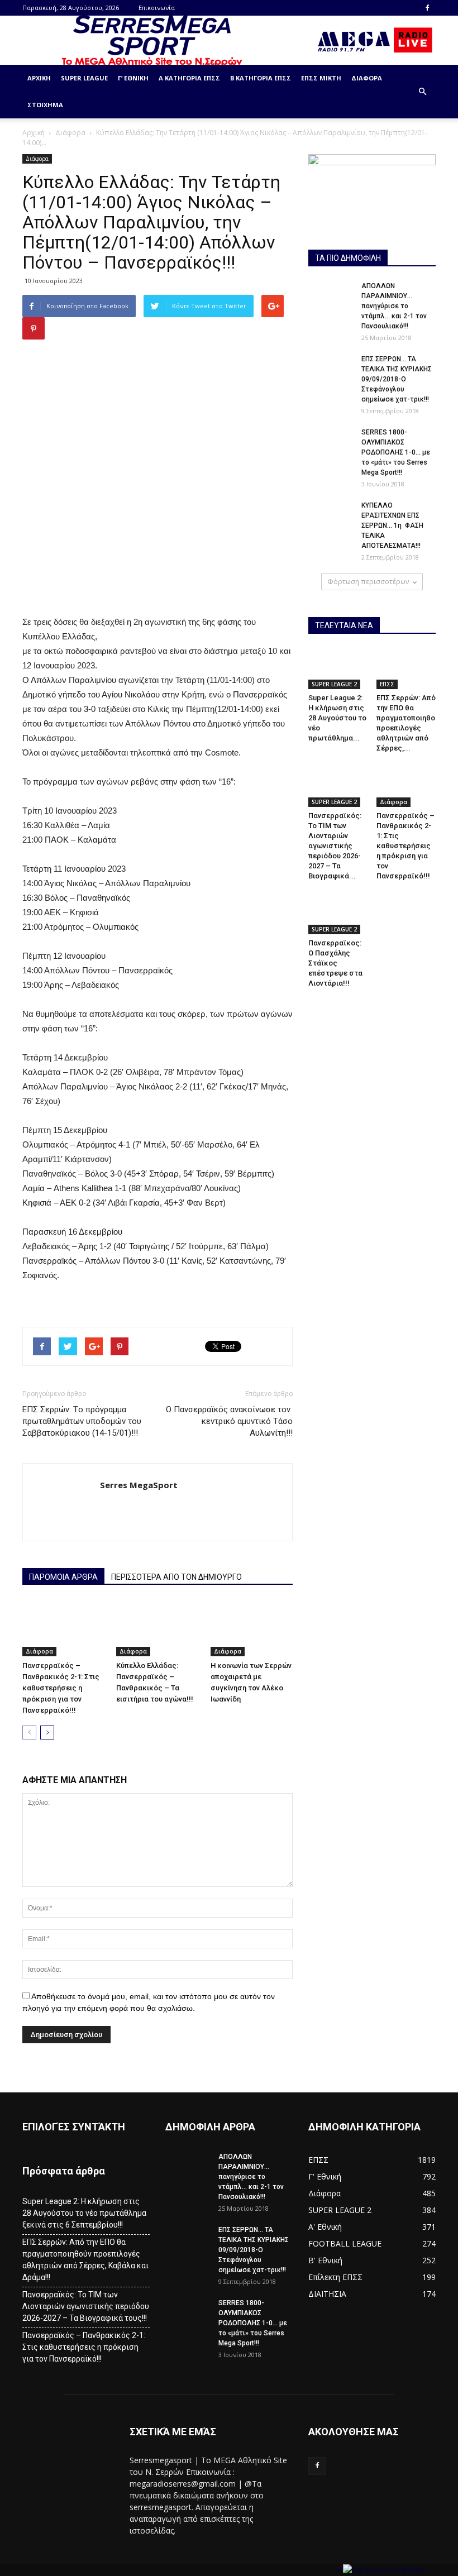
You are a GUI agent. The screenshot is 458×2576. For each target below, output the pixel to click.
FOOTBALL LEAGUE (345, 2243)
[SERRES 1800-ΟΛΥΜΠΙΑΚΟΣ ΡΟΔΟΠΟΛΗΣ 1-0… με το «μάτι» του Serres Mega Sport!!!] (331, 443)
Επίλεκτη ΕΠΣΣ (335, 2277)
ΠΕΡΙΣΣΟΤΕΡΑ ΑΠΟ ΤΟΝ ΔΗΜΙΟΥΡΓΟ (176, 1577)
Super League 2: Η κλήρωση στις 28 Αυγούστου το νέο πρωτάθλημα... (337, 718)
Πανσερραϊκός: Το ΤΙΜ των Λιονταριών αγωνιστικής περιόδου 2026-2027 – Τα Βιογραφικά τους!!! (86, 2306)
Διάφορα (367, 78)
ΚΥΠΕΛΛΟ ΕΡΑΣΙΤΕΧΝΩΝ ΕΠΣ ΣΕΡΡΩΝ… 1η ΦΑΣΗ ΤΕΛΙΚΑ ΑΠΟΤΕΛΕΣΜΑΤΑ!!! (392, 525)
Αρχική (39, 78)
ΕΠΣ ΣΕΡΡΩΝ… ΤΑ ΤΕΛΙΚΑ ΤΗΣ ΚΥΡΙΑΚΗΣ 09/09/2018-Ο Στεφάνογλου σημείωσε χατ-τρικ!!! (397, 379)
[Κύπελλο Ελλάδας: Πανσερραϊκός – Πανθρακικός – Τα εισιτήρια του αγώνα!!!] (157, 1628)
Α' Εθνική (325, 2227)
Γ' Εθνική (325, 2176)
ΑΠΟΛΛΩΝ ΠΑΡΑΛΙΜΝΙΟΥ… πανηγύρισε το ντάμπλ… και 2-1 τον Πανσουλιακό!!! (394, 306)
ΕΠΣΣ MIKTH (321, 78)
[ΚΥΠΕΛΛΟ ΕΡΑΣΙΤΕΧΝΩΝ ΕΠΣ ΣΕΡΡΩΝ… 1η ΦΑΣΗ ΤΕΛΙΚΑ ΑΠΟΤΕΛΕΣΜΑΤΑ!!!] (331, 516)
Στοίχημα (45, 105)
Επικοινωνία (157, 8)
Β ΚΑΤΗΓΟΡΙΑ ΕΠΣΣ (261, 78)
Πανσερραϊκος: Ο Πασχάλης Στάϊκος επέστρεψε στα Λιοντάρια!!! (335, 963)
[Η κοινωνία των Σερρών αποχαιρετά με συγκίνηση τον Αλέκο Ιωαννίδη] (252, 1628)
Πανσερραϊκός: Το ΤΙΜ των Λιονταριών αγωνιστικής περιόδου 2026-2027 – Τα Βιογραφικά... (335, 846)
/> (339, 2570)
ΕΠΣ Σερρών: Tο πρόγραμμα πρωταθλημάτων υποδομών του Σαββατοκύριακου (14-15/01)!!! (82, 1421)
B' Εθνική (325, 2260)
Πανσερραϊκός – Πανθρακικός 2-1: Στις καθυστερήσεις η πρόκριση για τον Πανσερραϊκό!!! (61, 1688)
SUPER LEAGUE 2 (334, 684)
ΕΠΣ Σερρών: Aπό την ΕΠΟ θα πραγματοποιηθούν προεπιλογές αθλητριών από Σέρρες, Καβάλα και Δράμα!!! (85, 2260)
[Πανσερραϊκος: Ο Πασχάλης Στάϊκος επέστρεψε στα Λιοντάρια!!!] (338, 914)
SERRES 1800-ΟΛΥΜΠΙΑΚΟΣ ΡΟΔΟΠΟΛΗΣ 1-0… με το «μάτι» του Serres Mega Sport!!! (396, 452)
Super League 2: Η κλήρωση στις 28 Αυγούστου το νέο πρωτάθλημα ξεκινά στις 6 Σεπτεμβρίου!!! (84, 2213)
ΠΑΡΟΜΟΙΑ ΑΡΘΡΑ (63, 1577)
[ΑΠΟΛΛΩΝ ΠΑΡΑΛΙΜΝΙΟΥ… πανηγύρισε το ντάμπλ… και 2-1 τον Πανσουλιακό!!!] (331, 297)
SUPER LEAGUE (84, 78)
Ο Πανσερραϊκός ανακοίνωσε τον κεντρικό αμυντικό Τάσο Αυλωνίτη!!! (229, 1421)
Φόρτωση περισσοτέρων (368, 582)
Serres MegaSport (139, 1485)
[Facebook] (427, 8)
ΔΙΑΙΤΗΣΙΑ (327, 2294)
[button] (422, 92)
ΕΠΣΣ (387, 684)
